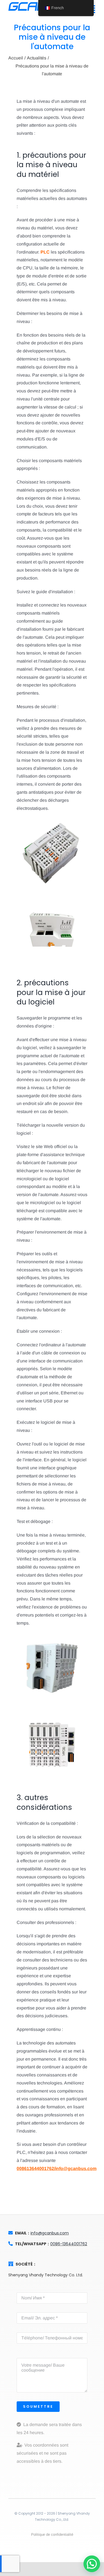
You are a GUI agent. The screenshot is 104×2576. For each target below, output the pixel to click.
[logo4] (29, 3)
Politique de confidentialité (52, 2534)
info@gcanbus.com (50, 2233)
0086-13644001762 (69, 2244)
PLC (45, 252)
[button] (92, 2564)
